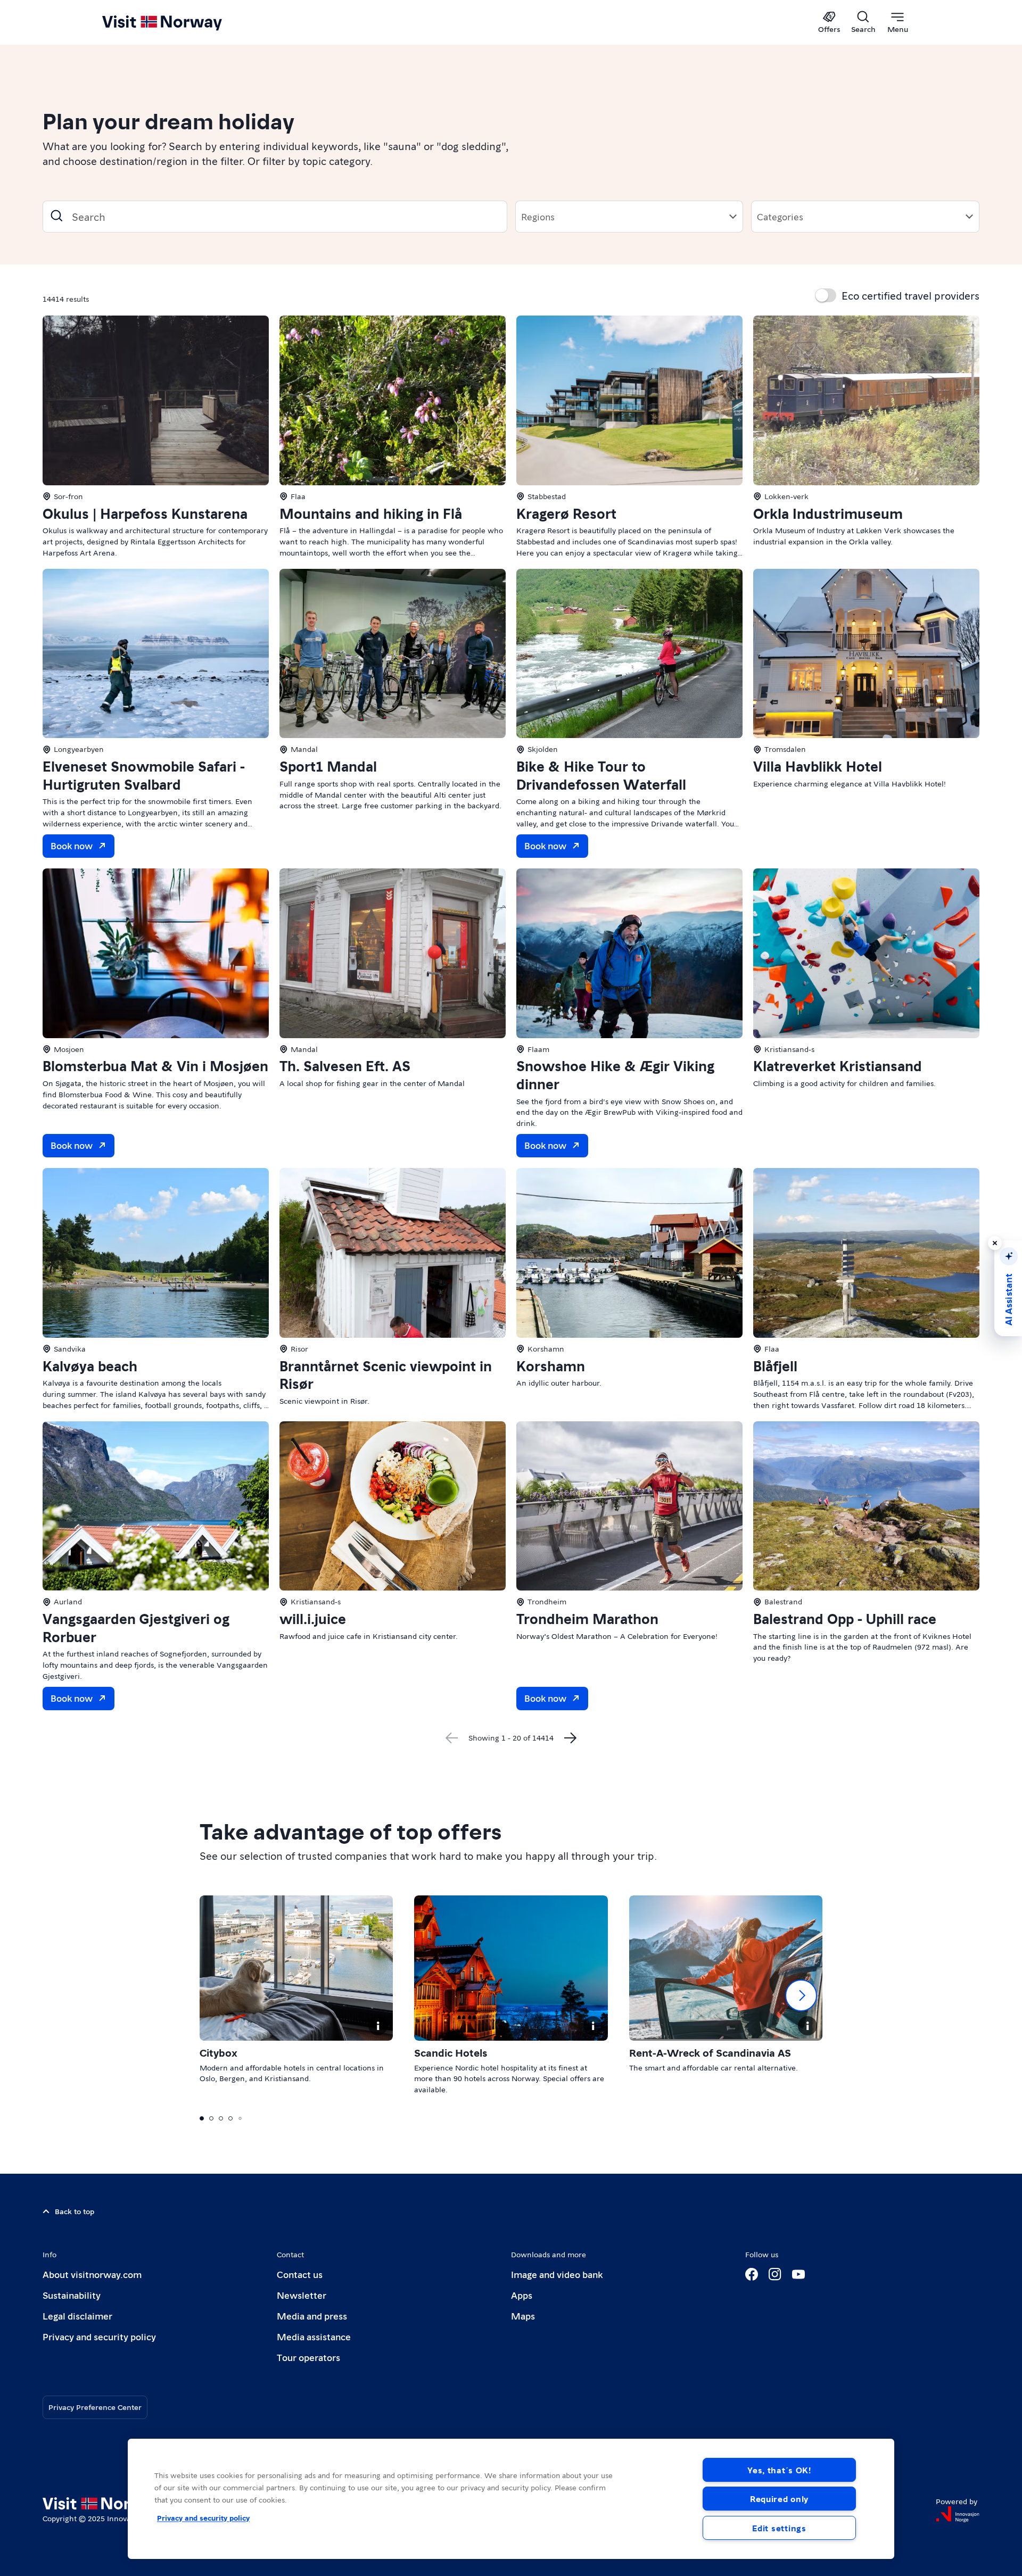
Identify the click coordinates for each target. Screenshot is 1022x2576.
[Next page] (571, 1738)
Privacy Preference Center (95, 2407)
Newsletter (302, 2295)
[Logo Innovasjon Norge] (958, 2514)
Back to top (75, 2211)
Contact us (300, 2274)
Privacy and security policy (99, 2336)
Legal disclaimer (77, 2316)
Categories (780, 216)
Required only (779, 2499)
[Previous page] (451, 1738)
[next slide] (801, 1995)
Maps (523, 2316)
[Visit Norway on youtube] (798, 2274)
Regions (538, 216)
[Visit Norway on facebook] (752, 2274)
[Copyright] (378, 2026)
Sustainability (72, 2295)
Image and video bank (557, 2274)
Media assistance (314, 2336)
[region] (511, 2499)
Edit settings (779, 2528)
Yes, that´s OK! (779, 2470)
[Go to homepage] (180, 22)
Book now (72, 845)
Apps (522, 2295)
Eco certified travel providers (910, 295)
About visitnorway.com (92, 2274)
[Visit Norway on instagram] (775, 2274)
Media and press (312, 2316)
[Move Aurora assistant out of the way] (995, 1243)
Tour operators (308, 2357)
